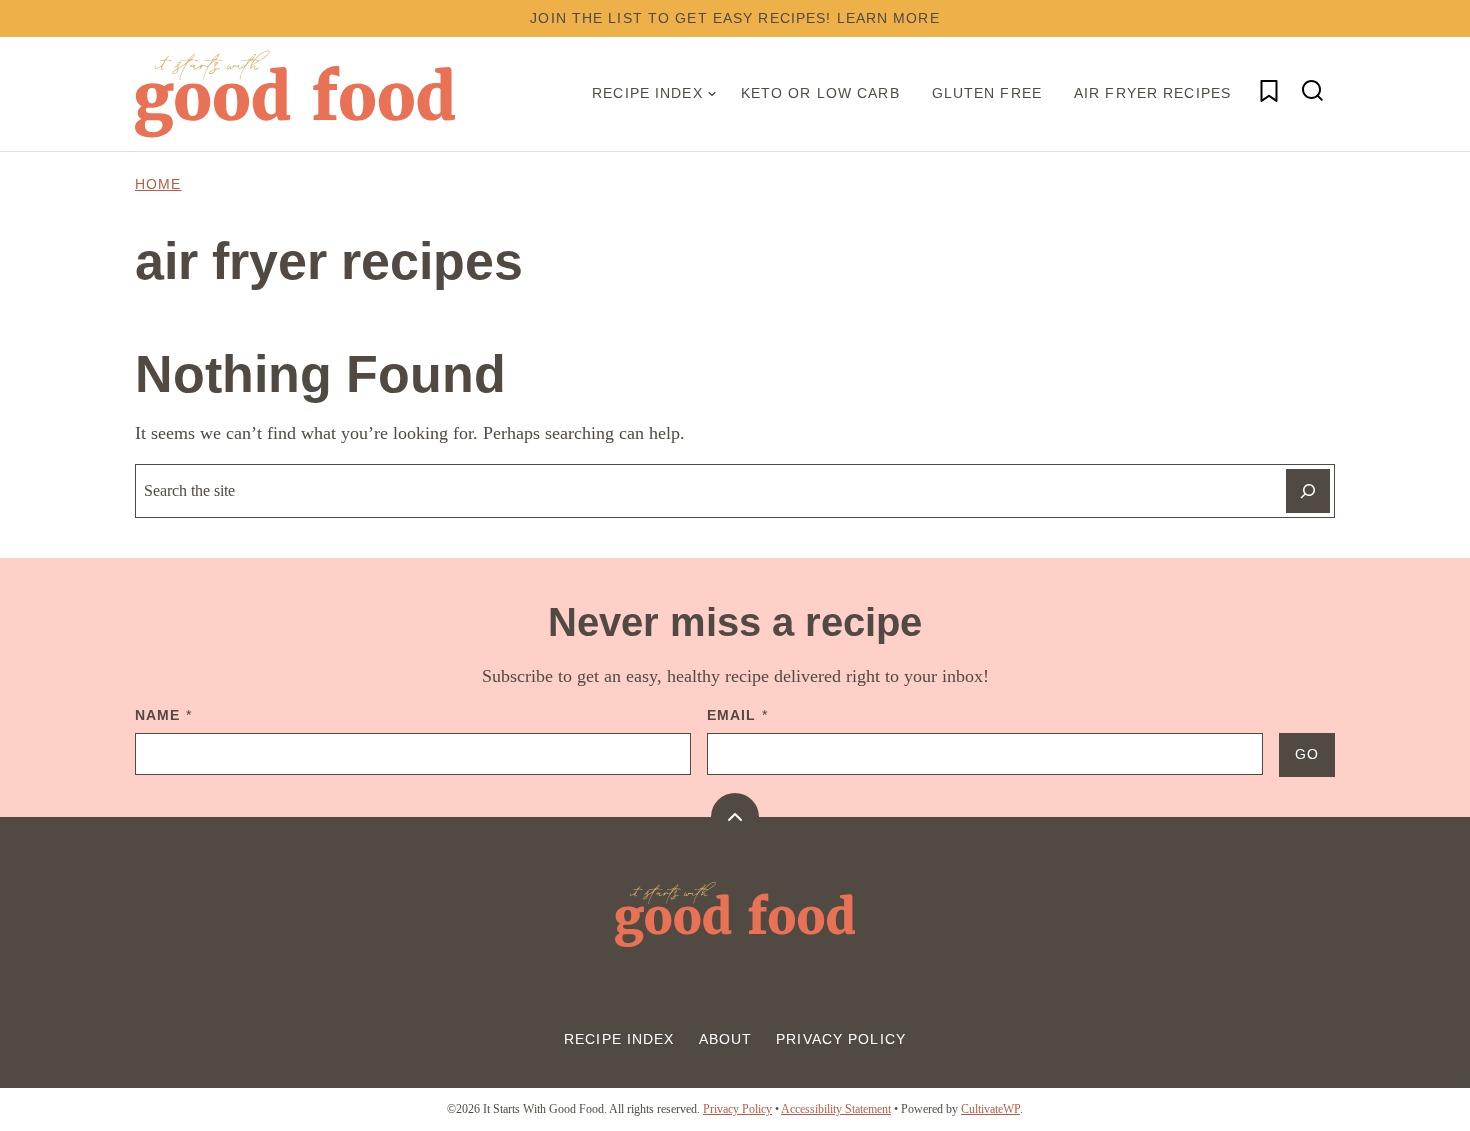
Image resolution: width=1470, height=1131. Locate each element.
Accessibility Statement (836, 1109)
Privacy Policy (841, 1039)
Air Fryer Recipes (1152, 93)
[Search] (1313, 91)
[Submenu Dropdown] (712, 94)
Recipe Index (647, 93)
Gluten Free (987, 93)
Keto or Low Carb (820, 93)
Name (163, 715)
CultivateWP (990, 1109)
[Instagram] (713, 993)
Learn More (888, 18)
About (726, 1039)
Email (737, 715)
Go (1307, 754)
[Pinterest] (757, 993)
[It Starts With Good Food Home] (295, 94)
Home (158, 184)
